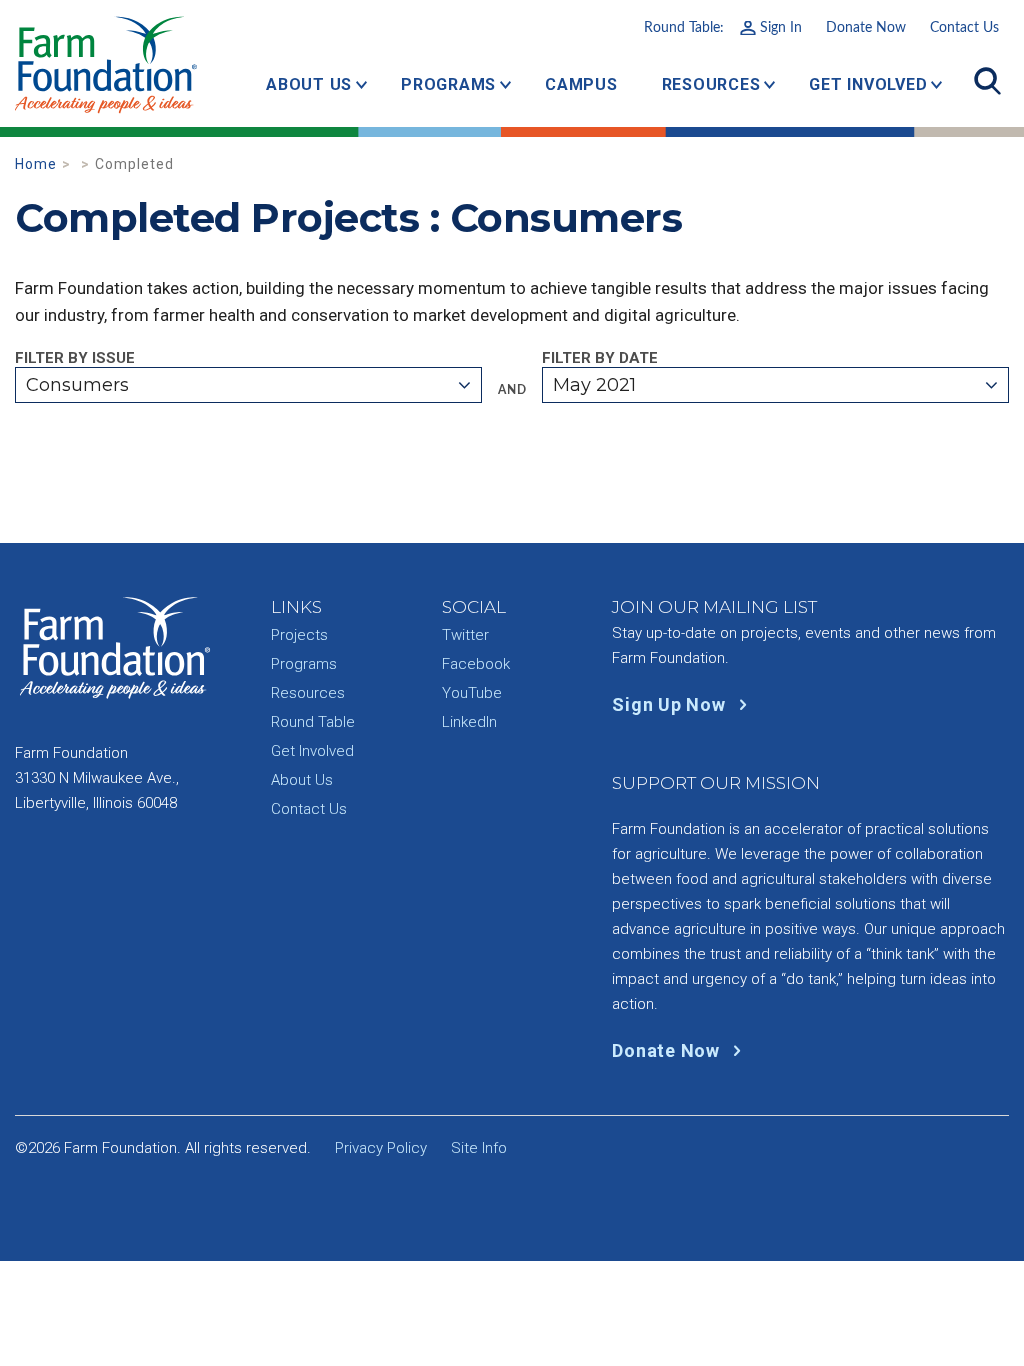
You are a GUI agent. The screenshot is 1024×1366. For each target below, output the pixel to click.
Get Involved (868, 84)
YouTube (472, 693)
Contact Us (964, 28)
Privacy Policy (381, 1148)
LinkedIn (469, 722)
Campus (581, 84)
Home (36, 164)
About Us (309, 84)
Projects (299, 635)
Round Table (313, 722)
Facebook (476, 664)
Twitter (465, 635)
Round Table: (723, 28)
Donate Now (866, 28)
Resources (711, 84)
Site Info (479, 1148)
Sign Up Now (671, 704)
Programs (448, 84)
